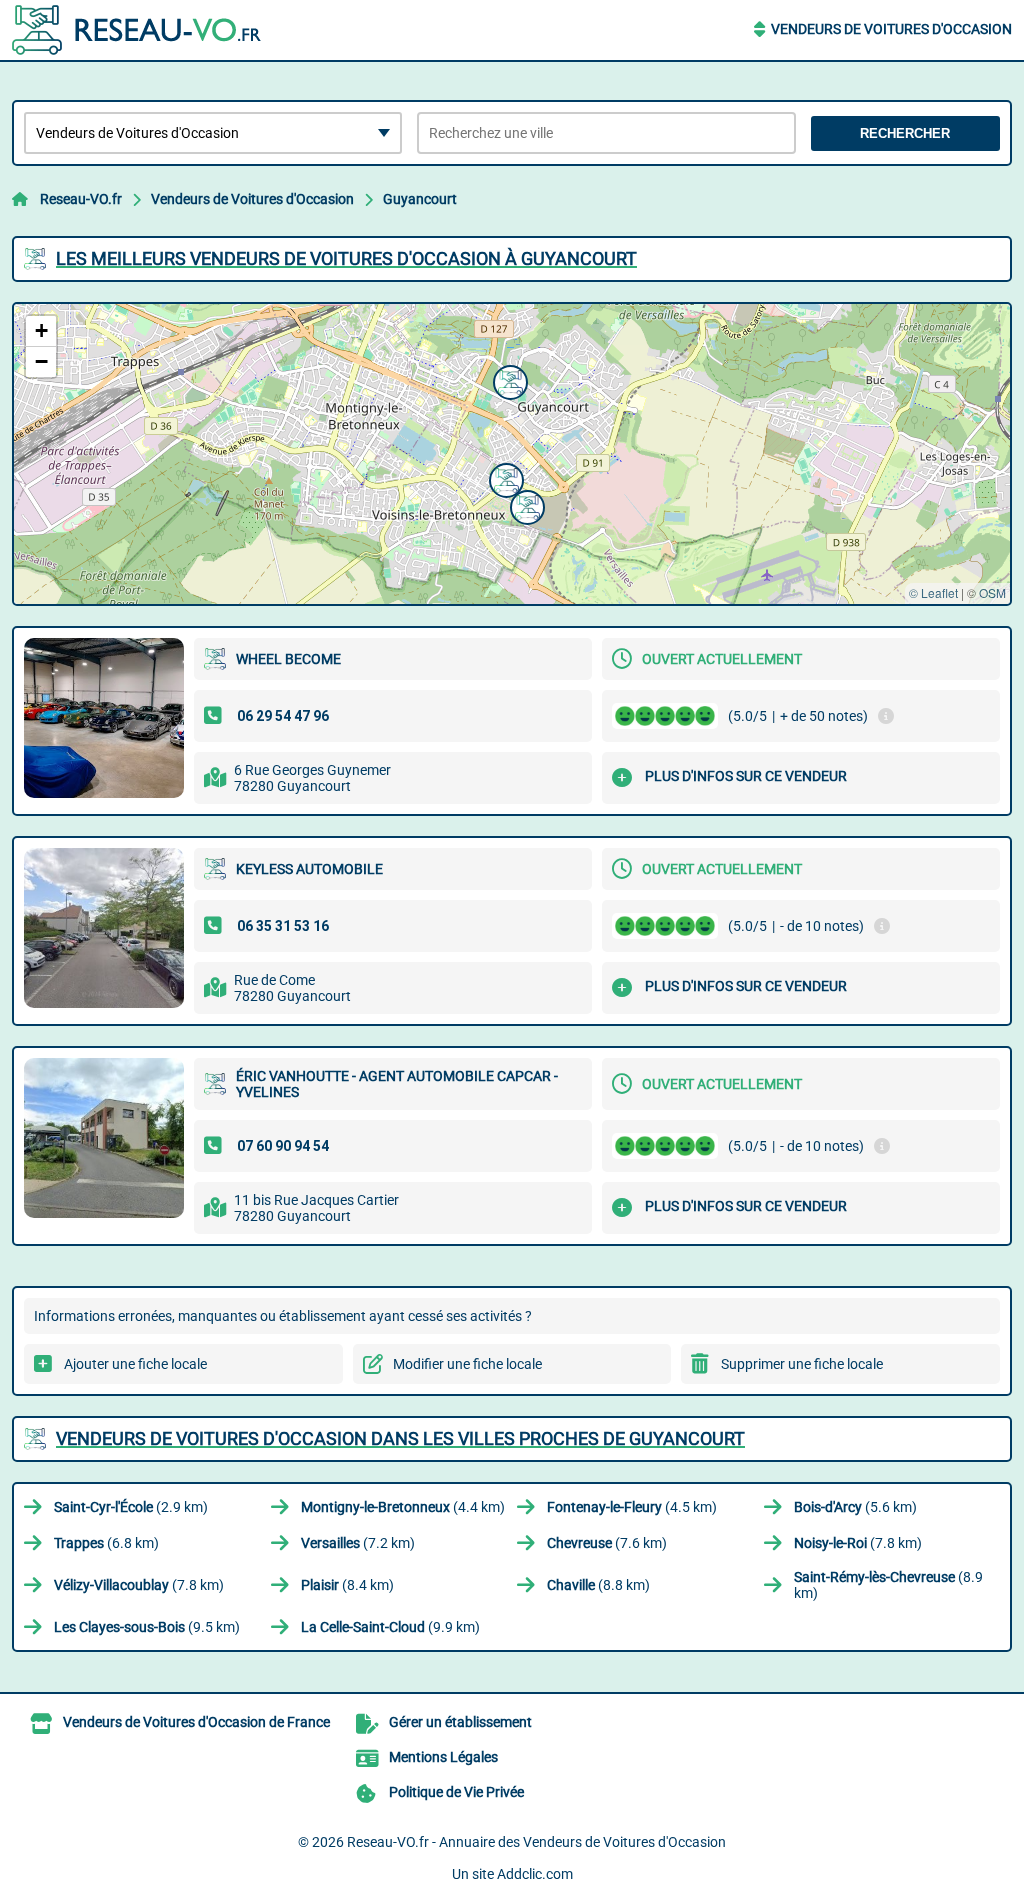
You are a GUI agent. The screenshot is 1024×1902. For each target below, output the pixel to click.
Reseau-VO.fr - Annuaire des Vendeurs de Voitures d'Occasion (536, 1842)
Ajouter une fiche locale (135, 1364)
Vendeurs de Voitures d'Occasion (891, 29)
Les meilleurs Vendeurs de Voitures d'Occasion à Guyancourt (346, 258)
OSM (992, 592)
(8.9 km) (888, 1585)
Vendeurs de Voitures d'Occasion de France (196, 1722)
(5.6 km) (855, 1507)
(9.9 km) (390, 1627)
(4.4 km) (403, 1507)
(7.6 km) (607, 1543)
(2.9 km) (131, 1507)
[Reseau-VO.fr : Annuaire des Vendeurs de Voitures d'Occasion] (137, 30)
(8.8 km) (598, 1585)
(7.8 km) (858, 1543)
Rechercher (905, 133)
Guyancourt (420, 199)
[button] (525, 505)
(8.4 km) (347, 1585)
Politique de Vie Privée (456, 1792)
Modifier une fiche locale (467, 1364)
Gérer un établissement (460, 1722)
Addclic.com (535, 1874)
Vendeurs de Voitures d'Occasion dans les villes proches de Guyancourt (400, 1438)
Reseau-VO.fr (81, 199)
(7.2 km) (358, 1543)
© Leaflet (933, 592)
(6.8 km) (106, 1543)
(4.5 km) (632, 1507)
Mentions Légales (443, 1757)
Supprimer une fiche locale (802, 1364)
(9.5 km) (147, 1627)
